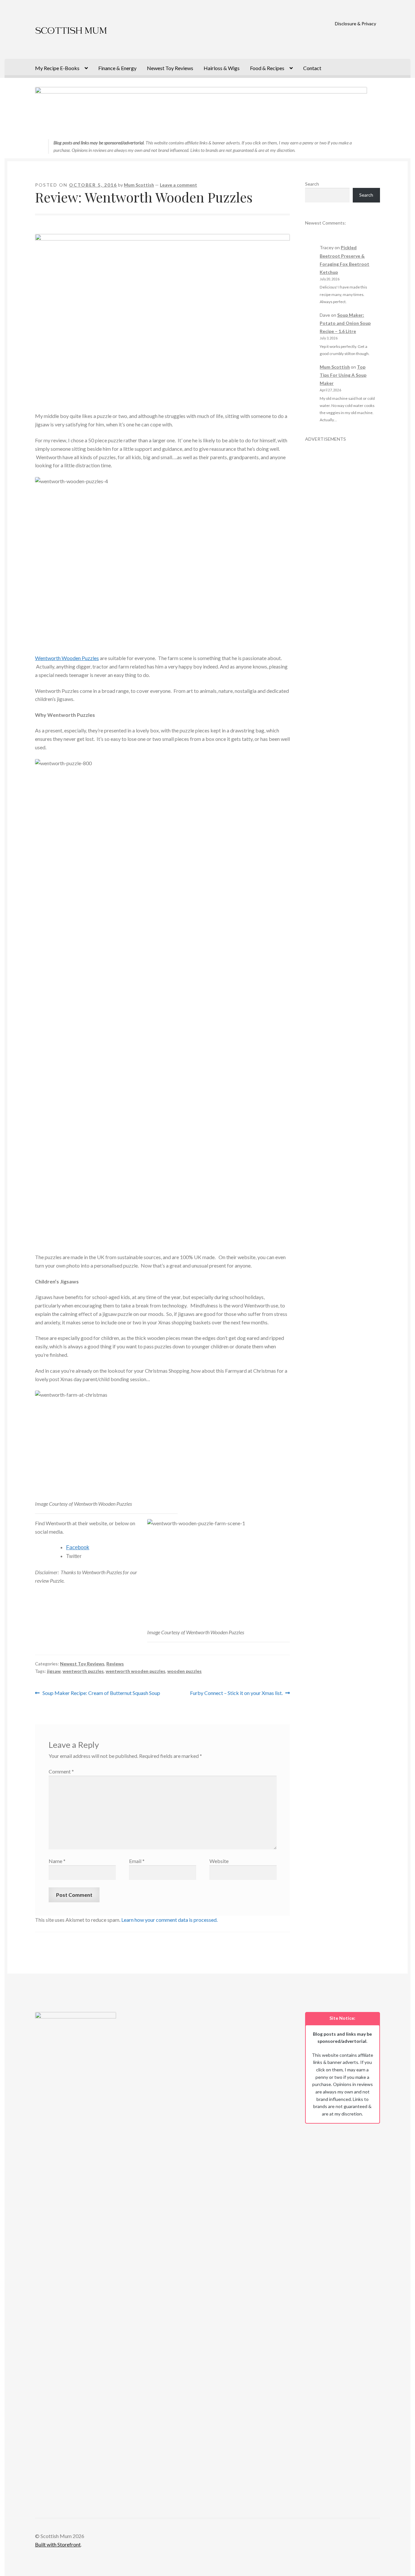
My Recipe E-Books (57, 68)
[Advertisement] (343, 540)
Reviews (115, 1664)
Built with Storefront (58, 2544)
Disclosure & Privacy (356, 24)
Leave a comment (178, 185)
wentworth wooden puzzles (136, 1671)
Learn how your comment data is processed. (169, 1920)
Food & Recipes (267, 68)
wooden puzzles (184, 1671)
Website (219, 1861)
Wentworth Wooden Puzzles (67, 658)
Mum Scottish (139, 185)
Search (312, 184)
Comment (61, 1771)
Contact (312, 68)
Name (57, 1861)
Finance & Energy (117, 68)
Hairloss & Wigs (222, 68)
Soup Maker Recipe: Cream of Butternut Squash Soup (101, 1693)
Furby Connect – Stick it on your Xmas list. (236, 1693)
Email (137, 1861)
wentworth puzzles (83, 1671)
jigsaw (54, 1671)
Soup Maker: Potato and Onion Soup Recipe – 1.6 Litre (345, 323)
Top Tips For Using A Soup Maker (343, 375)
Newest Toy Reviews (170, 68)
